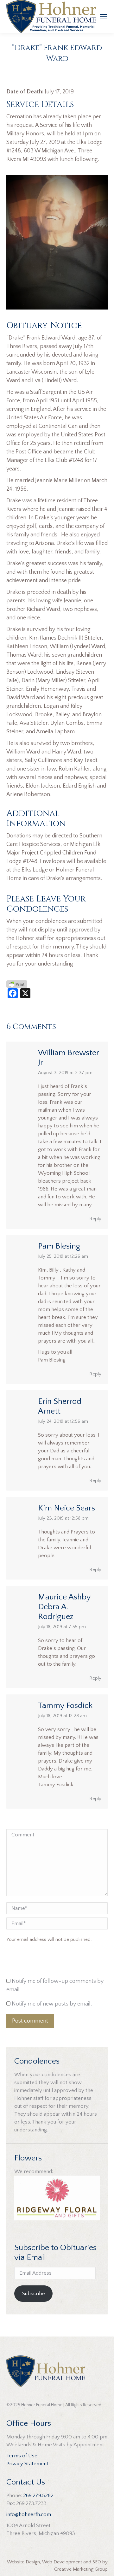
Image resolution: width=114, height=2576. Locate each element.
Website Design (23, 2562)
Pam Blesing (59, 1246)
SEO (97, 2562)
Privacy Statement (27, 2464)
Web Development (62, 2562)
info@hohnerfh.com (29, 2514)
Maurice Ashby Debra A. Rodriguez (64, 1607)
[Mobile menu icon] (104, 17)
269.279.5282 (38, 2496)
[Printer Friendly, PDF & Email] (17, 984)
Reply (95, 1219)
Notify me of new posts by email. (52, 2004)
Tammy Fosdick (65, 1706)
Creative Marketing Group (81, 2569)
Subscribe (34, 2294)
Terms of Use (22, 2456)
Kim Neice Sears (66, 1508)
